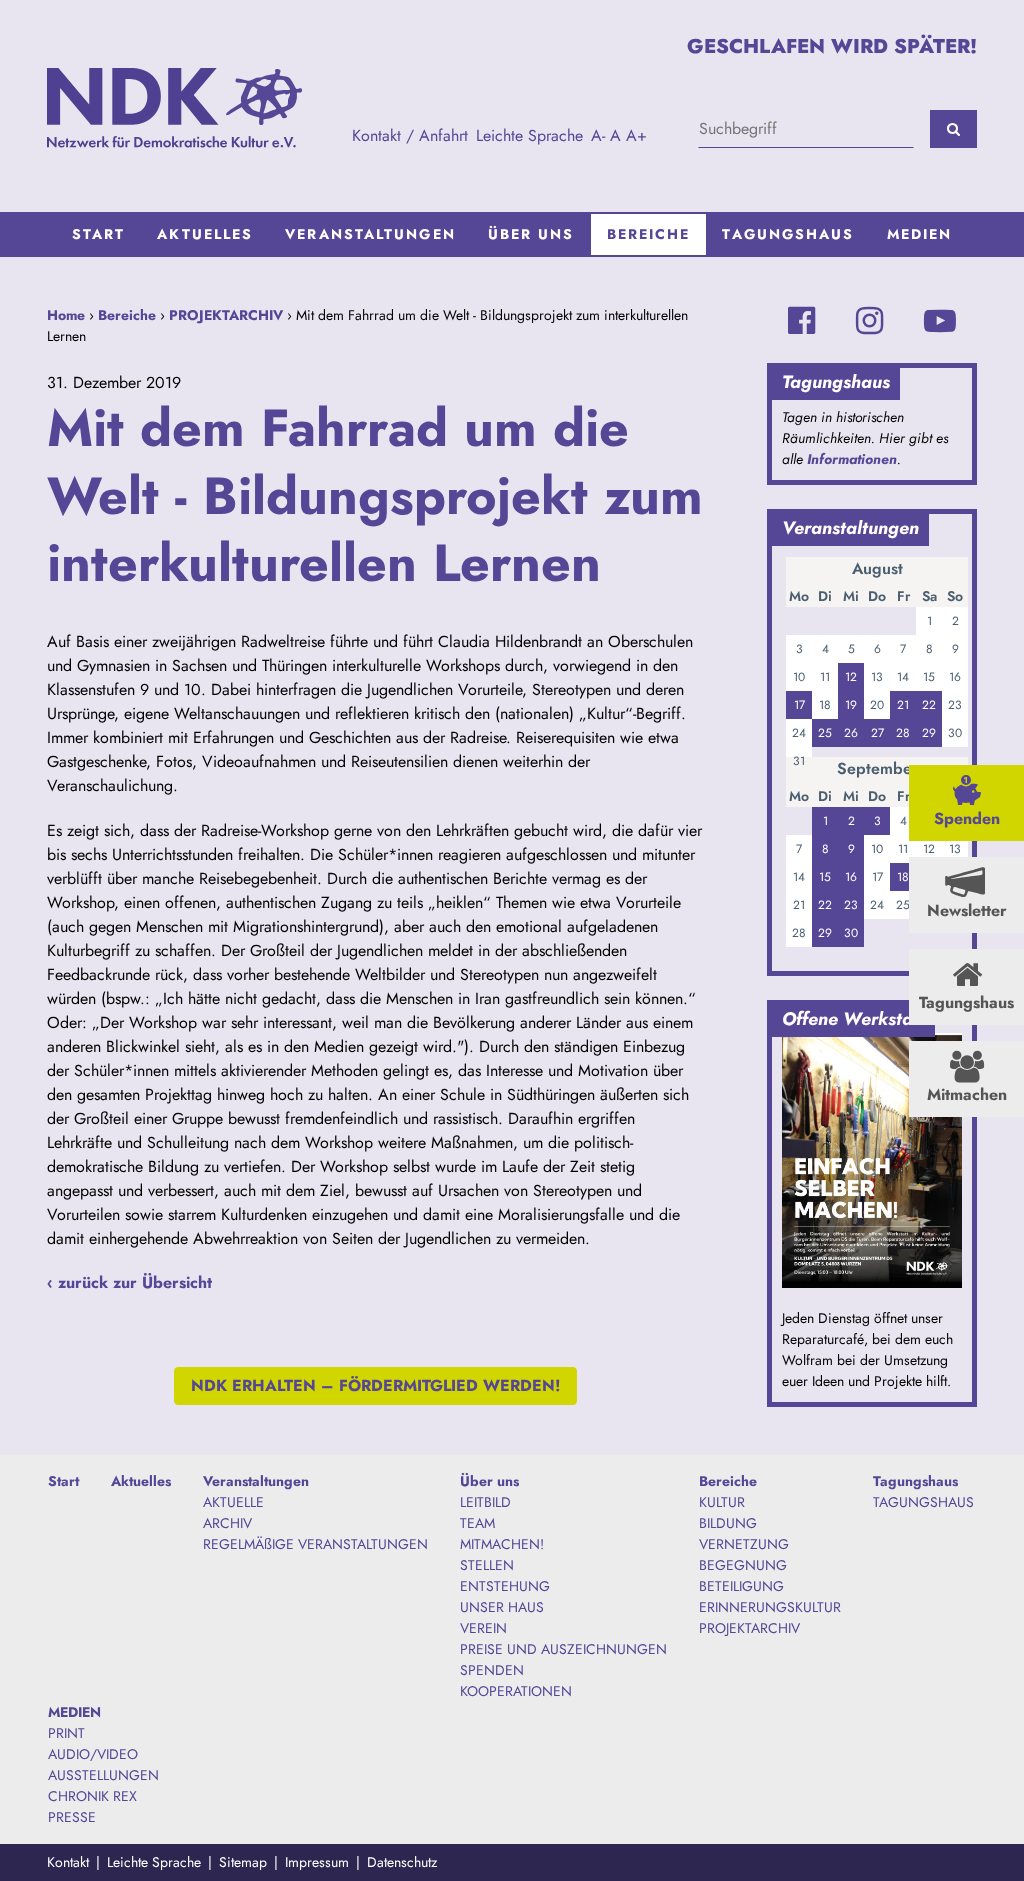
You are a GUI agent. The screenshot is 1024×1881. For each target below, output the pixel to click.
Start (99, 234)
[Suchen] (953, 129)
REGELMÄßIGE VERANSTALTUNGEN (315, 1544)
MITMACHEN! (502, 1544)
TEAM (477, 1523)
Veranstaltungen (370, 234)
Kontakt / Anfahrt (410, 135)
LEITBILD (485, 1502)
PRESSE (72, 1817)
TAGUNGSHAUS (923, 1502)
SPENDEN (492, 1670)
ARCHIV (227, 1523)
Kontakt (68, 1862)
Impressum (317, 1862)
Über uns (531, 234)
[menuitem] (99, 234)
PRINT (66, 1733)
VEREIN (483, 1628)
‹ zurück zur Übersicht (129, 1282)
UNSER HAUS (502, 1607)
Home (66, 315)
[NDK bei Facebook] (801, 321)
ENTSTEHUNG (505, 1586)
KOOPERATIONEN (516, 1691)
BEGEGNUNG (743, 1565)
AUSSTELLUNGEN (103, 1775)
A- (598, 135)
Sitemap (243, 1862)
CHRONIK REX (92, 1796)
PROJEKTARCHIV (226, 315)
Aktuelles (205, 234)
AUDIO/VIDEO (93, 1754)
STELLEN (487, 1565)
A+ (636, 135)
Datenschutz (402, 1862)
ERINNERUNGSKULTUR (770, 1607)
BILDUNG (728, 1523)
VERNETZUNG (744, 1544)
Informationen (852, 459)
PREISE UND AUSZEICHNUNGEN (563, 1649)
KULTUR (722, 1502)
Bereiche (649, 234)
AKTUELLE (233, 1502)
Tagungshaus (788, 234)
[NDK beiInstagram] (869, 321)
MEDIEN (920, 234)
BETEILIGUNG (741, 1586)
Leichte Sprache (529, 135)
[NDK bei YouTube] (940, 321)
